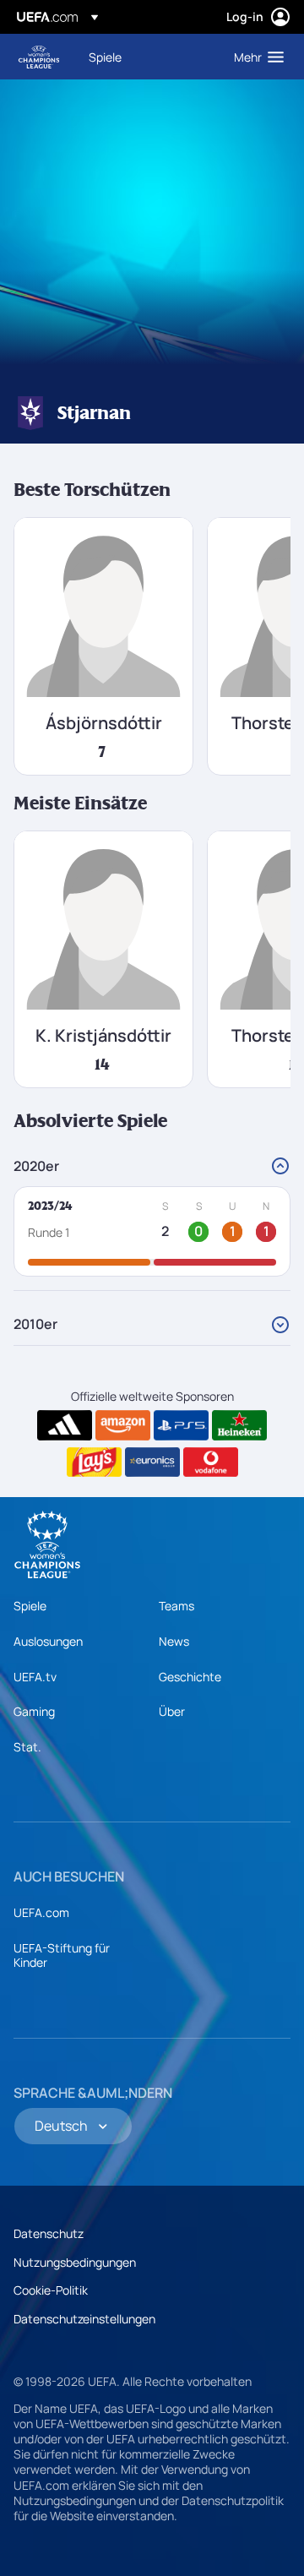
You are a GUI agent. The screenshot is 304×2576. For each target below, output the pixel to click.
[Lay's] (94, 1462)
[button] (255, 57)
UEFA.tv (35, 1677)
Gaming (34, 1711)
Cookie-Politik (51, 2290)
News (174, 1641)
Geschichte (190, 1677)
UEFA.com (41, 1912)
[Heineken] (239, 1425)
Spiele (30, 1606)
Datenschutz (49, 2233)
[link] (105, 57)
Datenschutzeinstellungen (84, 2319)
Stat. (27, 1747)
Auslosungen (48, 1641)
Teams (176, 1606)
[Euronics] (152, 1462)
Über (172, 1711)
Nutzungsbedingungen (75, 2262)
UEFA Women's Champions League (39, 57)
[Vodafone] (211, 1462)
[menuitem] (147, 57)
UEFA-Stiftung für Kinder (62, 1955)
